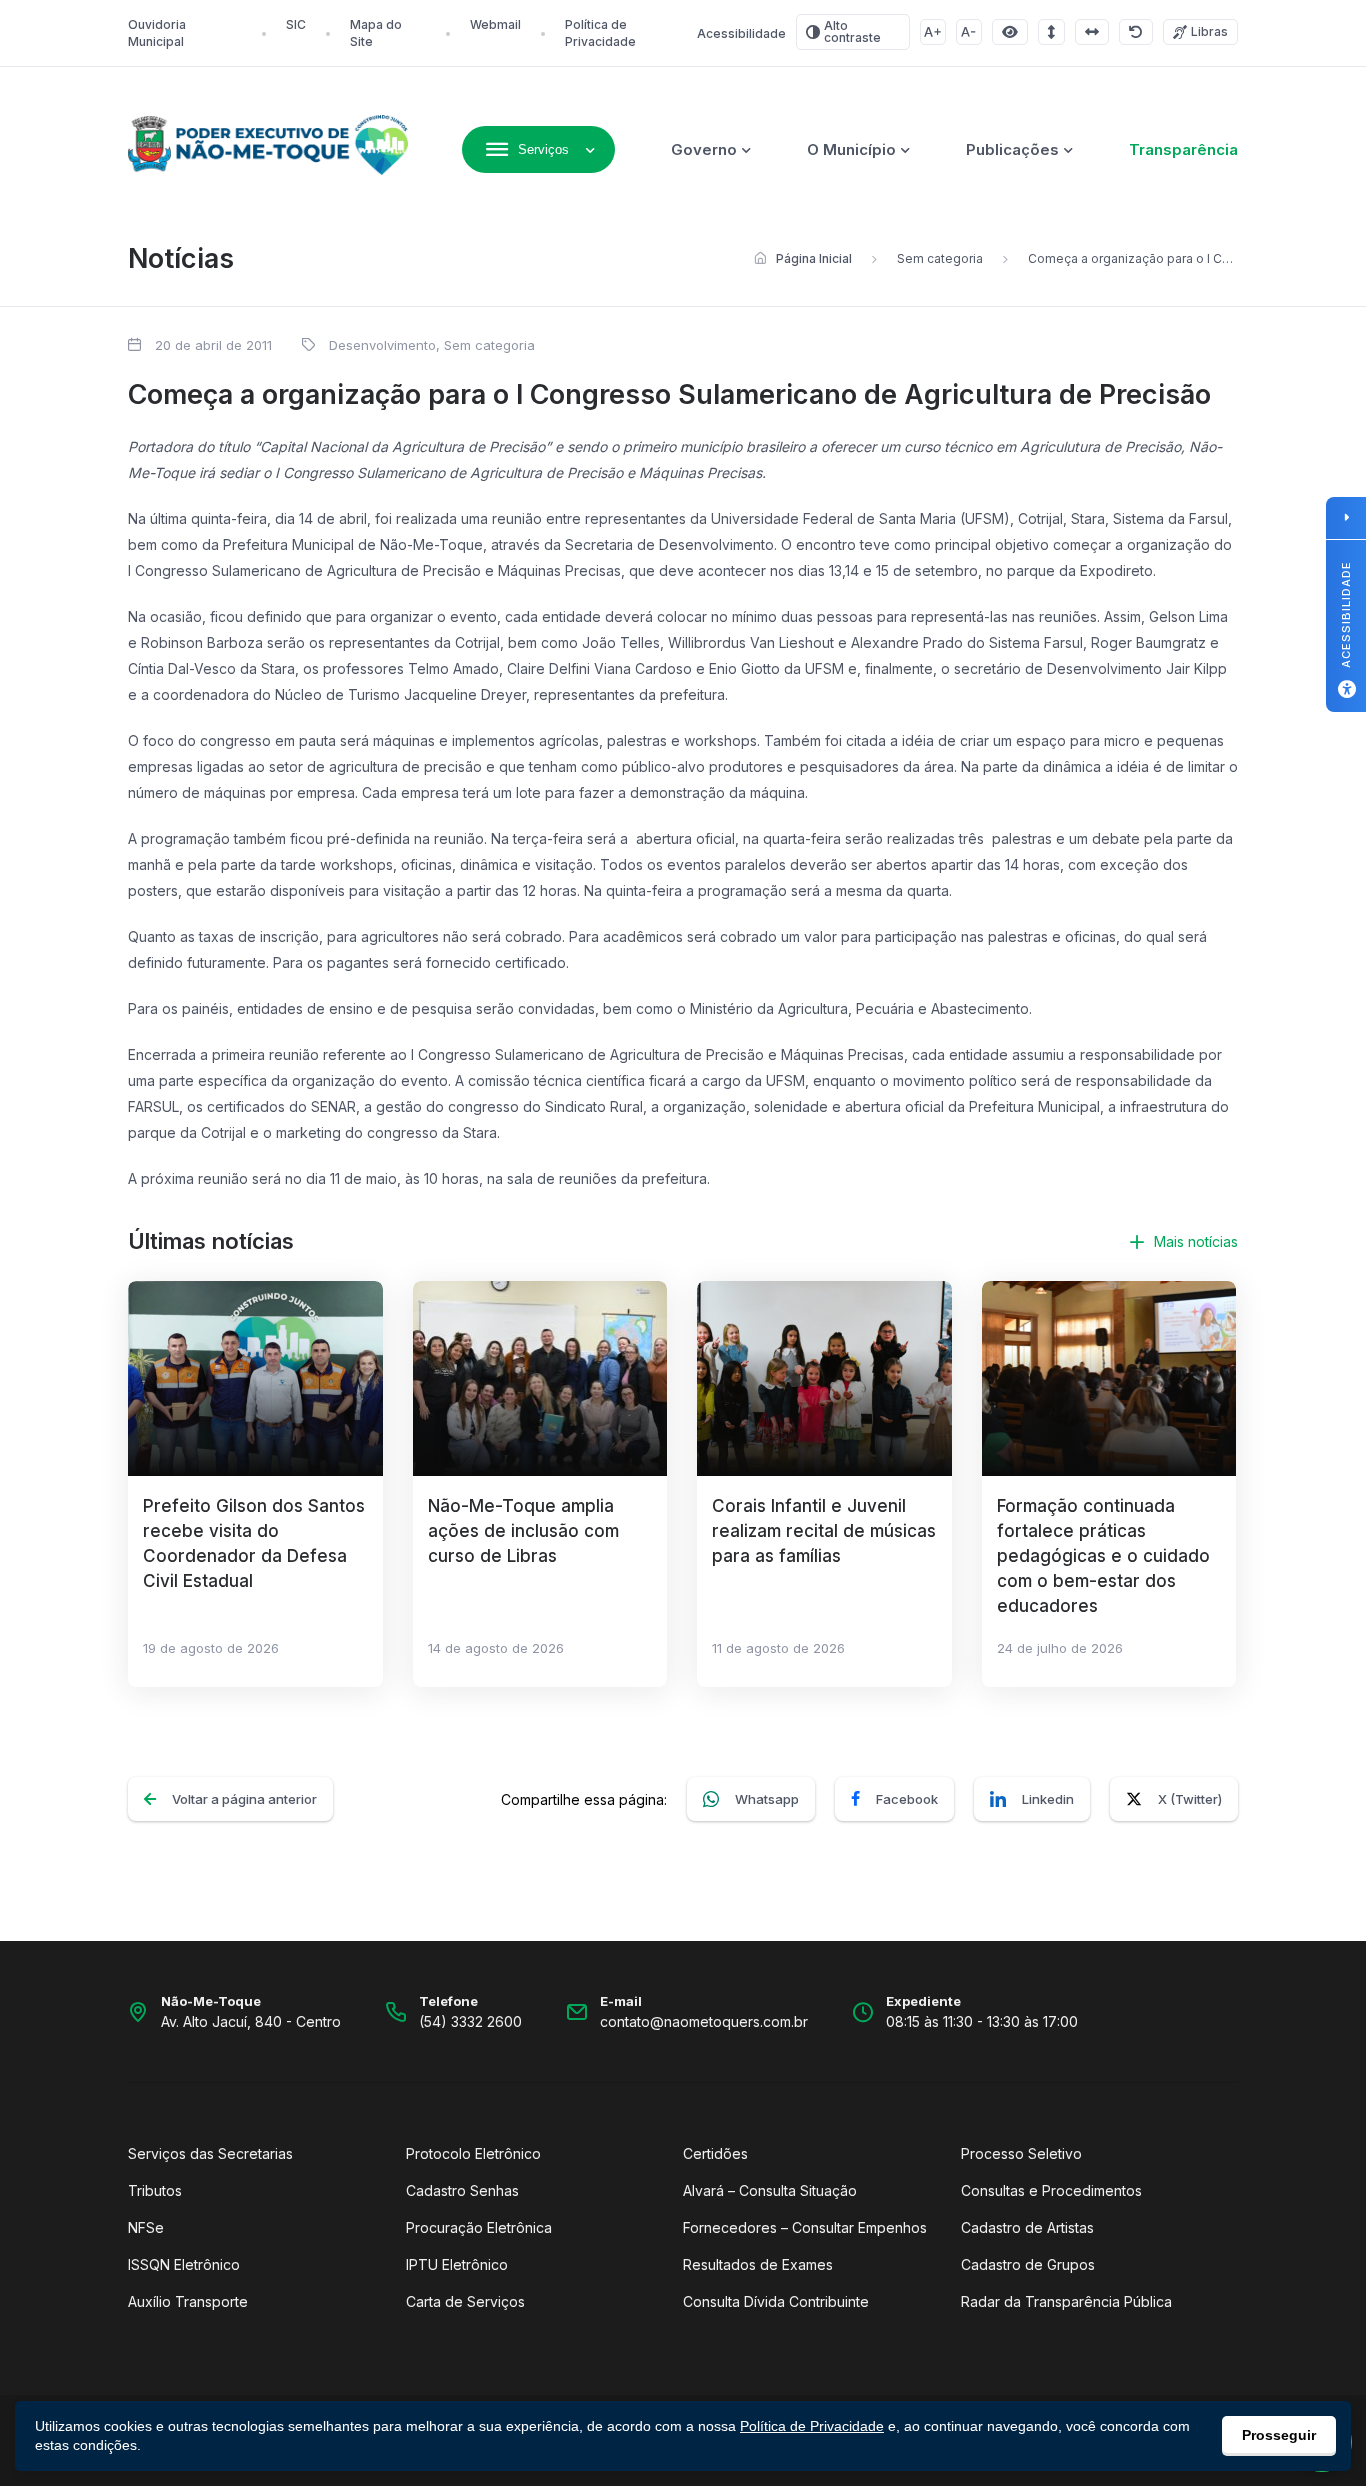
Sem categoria (940, 258)
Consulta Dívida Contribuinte (776, 2301)
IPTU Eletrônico (457, 2264)
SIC (296, 24)
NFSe (146, 2227)
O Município (851, 149)
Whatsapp (767, 1799)
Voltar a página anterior (244, 1799)
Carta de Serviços (465, 2301)
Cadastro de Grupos (1028, 2264)
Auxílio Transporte (188, 2301)
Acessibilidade (741, 33)
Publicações (1012, 149)
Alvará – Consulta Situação (770, 2190)
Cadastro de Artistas (1027, 2227)
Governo (704, 149)
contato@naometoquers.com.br (704, 2021)
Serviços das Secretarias (210, 2153)
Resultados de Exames (758, 2264)
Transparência (1183, 149)
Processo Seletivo (1021, 2153)
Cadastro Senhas (462, 2190)
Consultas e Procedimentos (1051, 2190)
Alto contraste (852, 31)
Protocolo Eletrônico (473, 2153)
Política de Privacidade (812, 2426)
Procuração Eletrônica (479, 2227)
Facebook (907, 1799)
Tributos (155, 2190)
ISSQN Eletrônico (184, 2264)
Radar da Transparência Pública (1066, 2301)
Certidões (715, 2153)
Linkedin (1048, 1799)
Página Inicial (814, 258)
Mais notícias (1196, 1241)
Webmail (495, 24)
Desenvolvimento (382, 345)
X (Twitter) (1190, 1799)
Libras (1209, 31)
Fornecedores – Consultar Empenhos (805, 2227)
